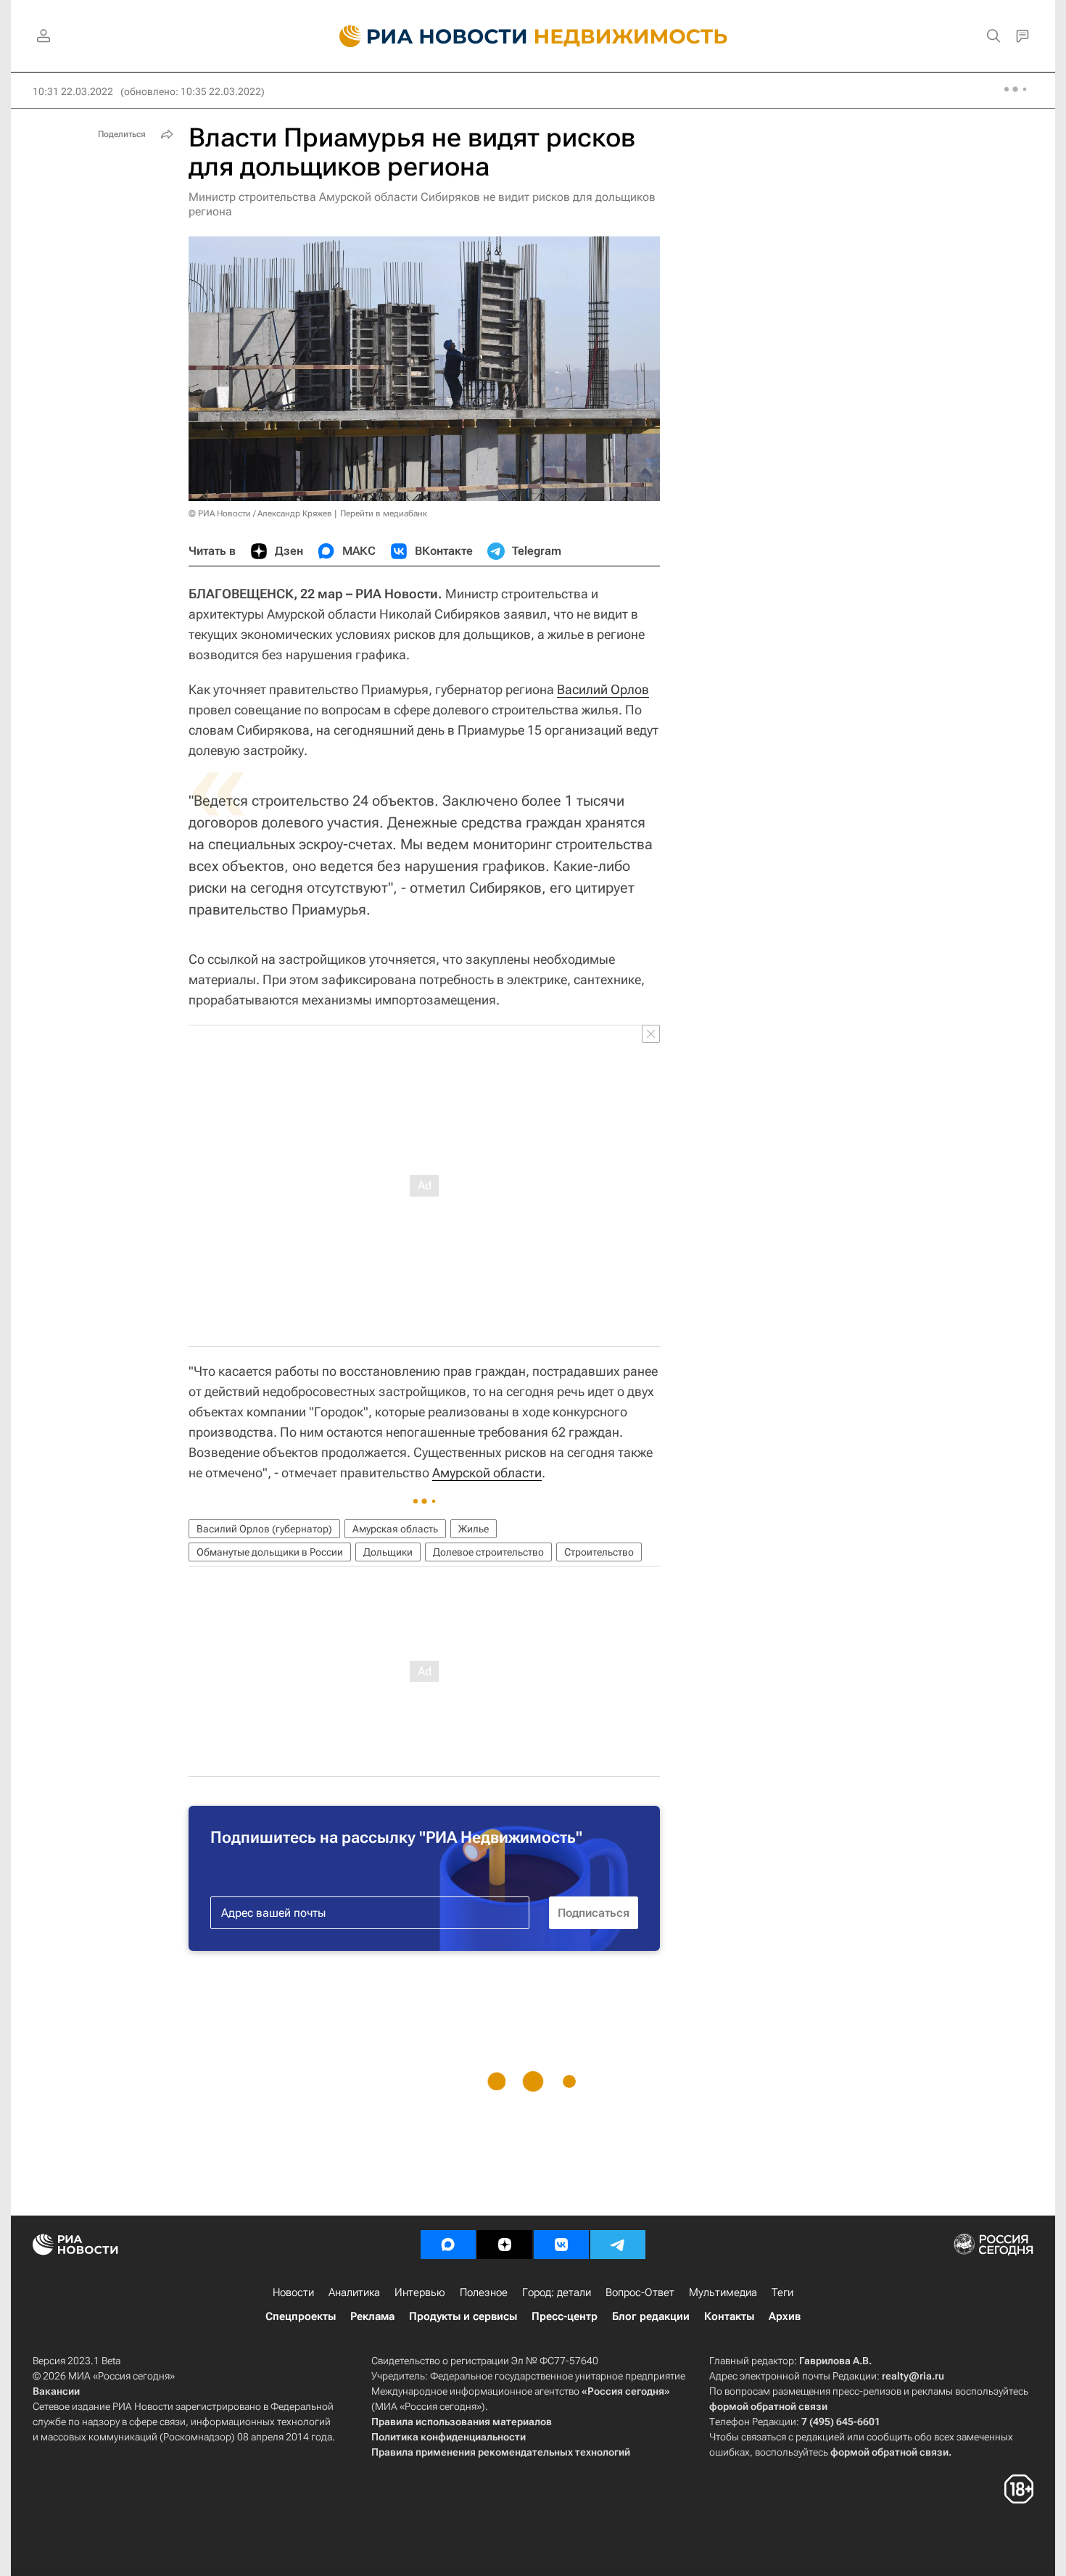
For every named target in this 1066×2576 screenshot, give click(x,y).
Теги (782, 2292)
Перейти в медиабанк (384, 513)
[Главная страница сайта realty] (533, 36)
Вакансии (56, 2391)
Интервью (420, 2292)
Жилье (474, 1529)
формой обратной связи (768, 2406)
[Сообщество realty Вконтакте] (561, 2245)
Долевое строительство (488, 1552)
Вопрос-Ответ (640, 2292)
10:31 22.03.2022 (73, 91)
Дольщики (388, 1552)
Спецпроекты (301, 2316)
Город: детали (557, 2292)
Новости (293, 2292)
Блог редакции (651, 2316)
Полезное (484, 2292)
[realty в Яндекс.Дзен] (505, 2245)
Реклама (372, 2316)
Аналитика (354, 2292)
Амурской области (487, 1473)
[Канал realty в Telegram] (618, 2245)
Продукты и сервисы (463, 2316)
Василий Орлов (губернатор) (264, 1529)
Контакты (729, 2316)
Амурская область (395, 1529)
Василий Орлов (603, 689)
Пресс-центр (565, 2316)
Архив (785, 2316)
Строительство (599, 1552)
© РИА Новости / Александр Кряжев (260, 513)
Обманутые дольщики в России (270, 1552)
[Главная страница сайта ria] (425, 36)
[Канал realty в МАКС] (448, 2245)
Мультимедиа (723, 2292)
